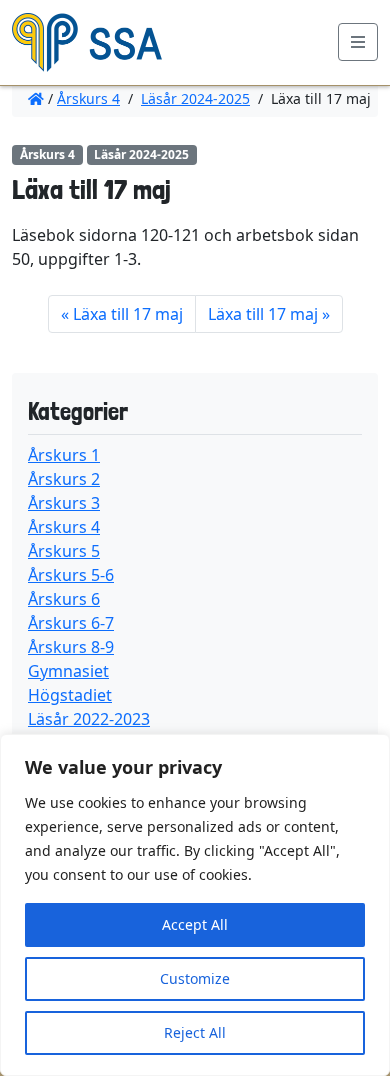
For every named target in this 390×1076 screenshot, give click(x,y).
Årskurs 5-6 (71, 575)
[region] (195, 905)
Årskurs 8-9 (71, 647)
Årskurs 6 (64, 599)
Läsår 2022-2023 (89, 719)
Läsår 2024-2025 (195, 98)
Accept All (195, 924)
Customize (195, 978)
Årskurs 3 (64, 503)
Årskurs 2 (64, 479)
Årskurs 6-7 (71, 623)
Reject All (195, 1032)
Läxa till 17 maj (128, 314)
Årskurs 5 (64, 551)
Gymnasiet (68, 671)
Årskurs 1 (64, 455)
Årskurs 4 (88, 98)
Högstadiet (70, 695)
